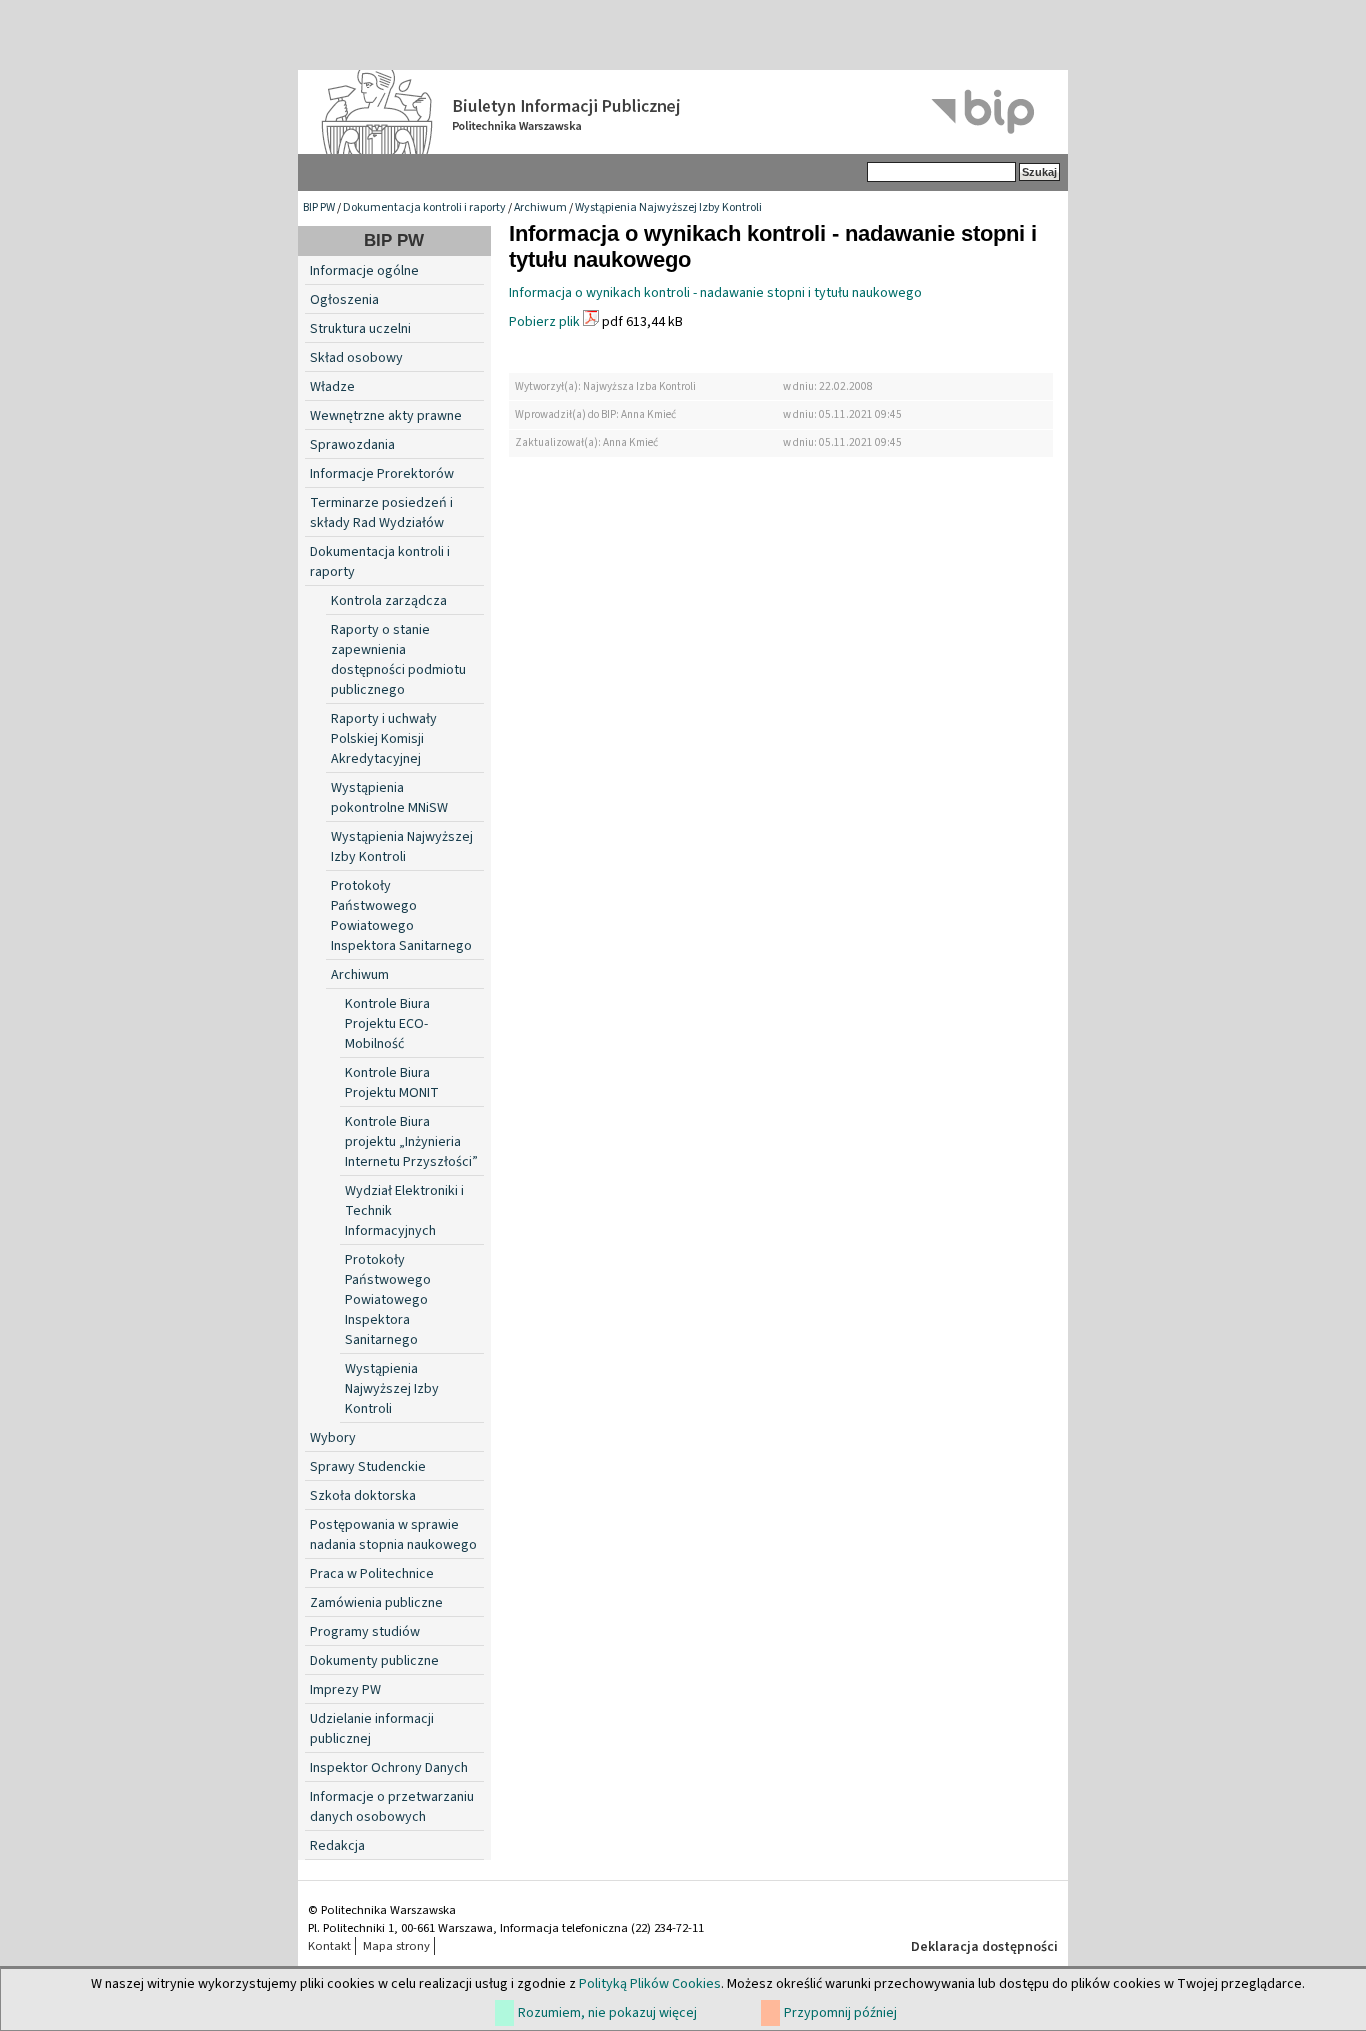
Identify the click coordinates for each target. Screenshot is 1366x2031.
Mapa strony (396, 1946)
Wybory (333, 1438)
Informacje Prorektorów (382, 474)
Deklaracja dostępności (984, 1947)
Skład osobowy (356, 358)
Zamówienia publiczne (376, 1603)
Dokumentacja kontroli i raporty (424, 207)
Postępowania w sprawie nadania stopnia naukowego (393, 1535)
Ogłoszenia (344, 300)
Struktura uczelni (360, 329)
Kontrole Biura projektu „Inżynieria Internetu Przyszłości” (411, 1142)
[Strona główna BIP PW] (683, 112)
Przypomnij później (840, 2013)
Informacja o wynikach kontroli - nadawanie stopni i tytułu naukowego (715, 293)
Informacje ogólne (364, 271)
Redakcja (337, 1846)
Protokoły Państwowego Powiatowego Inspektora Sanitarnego (401, 916)
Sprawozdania (352, 445)
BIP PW (319, 207)
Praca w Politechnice (372, 1574)
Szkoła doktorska (363, 1496)
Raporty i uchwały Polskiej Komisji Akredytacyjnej (384, 739)
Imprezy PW (345, 1690)
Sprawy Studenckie (368, 1467)
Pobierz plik (544, 322)
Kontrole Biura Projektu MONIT (392, 1083)
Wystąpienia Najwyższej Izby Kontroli (668, 207)
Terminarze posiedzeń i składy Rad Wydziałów (381, 513)
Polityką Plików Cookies (650, 1984)
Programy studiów (365, 1632)
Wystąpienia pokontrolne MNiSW (389, 798)
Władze (332, 387)
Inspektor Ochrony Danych (389, 1768)
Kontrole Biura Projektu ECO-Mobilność (387, 1024)
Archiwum (540, 207)
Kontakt (329, 1946)
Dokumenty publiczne (374, 1661)
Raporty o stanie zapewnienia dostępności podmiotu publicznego (398, 660)
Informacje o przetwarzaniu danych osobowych (392, 1807)
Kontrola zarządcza (389, 601)
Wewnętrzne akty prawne (386, 416)
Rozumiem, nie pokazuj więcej (607, 2013)
